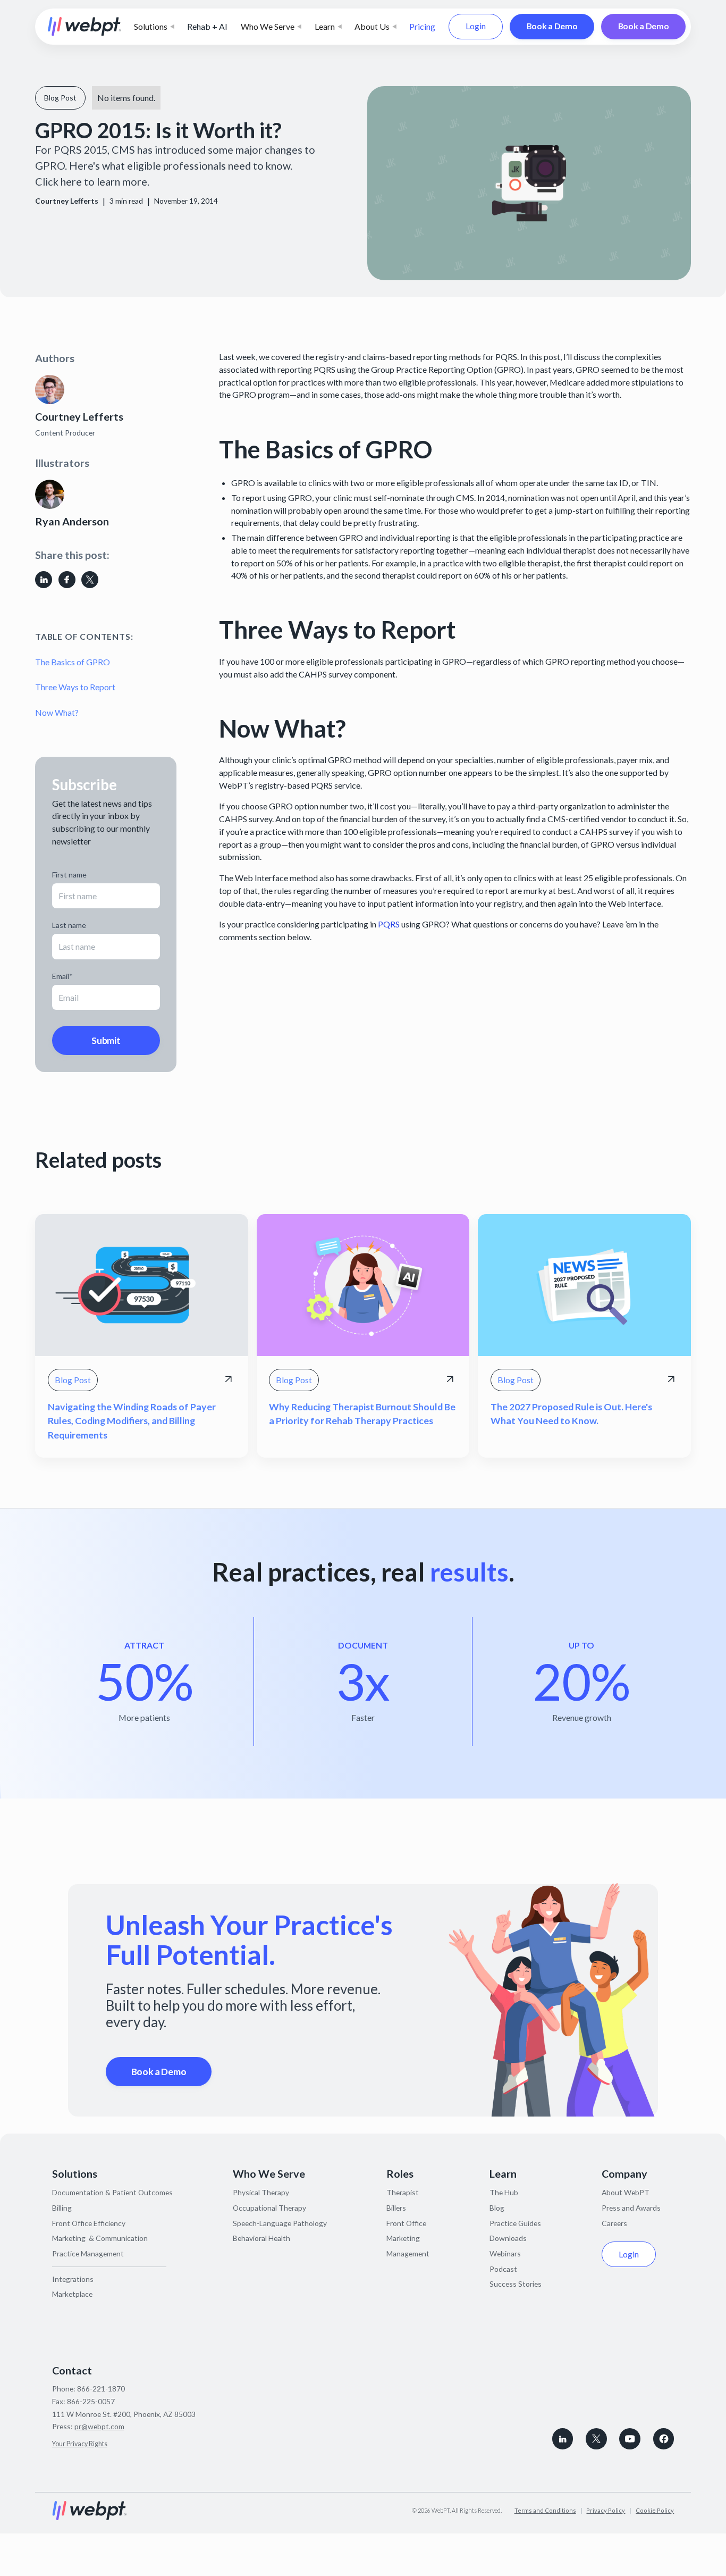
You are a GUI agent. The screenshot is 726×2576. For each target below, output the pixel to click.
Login (476, 26)
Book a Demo (552, 26)
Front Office (406, 2223)
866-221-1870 (101, 2389)
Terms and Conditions (545, 2510)
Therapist (403, 2192)
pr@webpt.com (99, 2426)
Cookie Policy (655, 2510)
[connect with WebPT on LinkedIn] (563, 2439)
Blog (497, 2208)
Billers (396, 2208)
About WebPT (626, 2192)
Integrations (73, 2279)
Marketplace (72, 2294)
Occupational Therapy (269, 2208)
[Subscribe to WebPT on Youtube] (630, 2439)
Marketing (403, 2238)
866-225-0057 (91, 2401)
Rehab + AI (207, 26)
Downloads (508, 2238)
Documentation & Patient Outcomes (112, 2192)
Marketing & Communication (100, 2238)
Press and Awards (631, 2208)
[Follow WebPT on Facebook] (664, 2439)
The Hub (504, 2192)
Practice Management (88, 2253)
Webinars (505, 2253)
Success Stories (516, 2284)
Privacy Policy (606, 2510)
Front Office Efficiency (89, 2223)
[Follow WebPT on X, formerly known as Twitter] (596, 2439)
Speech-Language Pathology (280, 2223)
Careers (614, 2223)
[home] (85, 27)
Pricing (422, 26)
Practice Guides (515, 2223)
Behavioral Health (261, 2238)
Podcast (503, 2269)
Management (408, 2253)
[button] (154, 27)
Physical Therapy (261, 2192)
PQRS (389, 924)
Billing (62, 2208)
